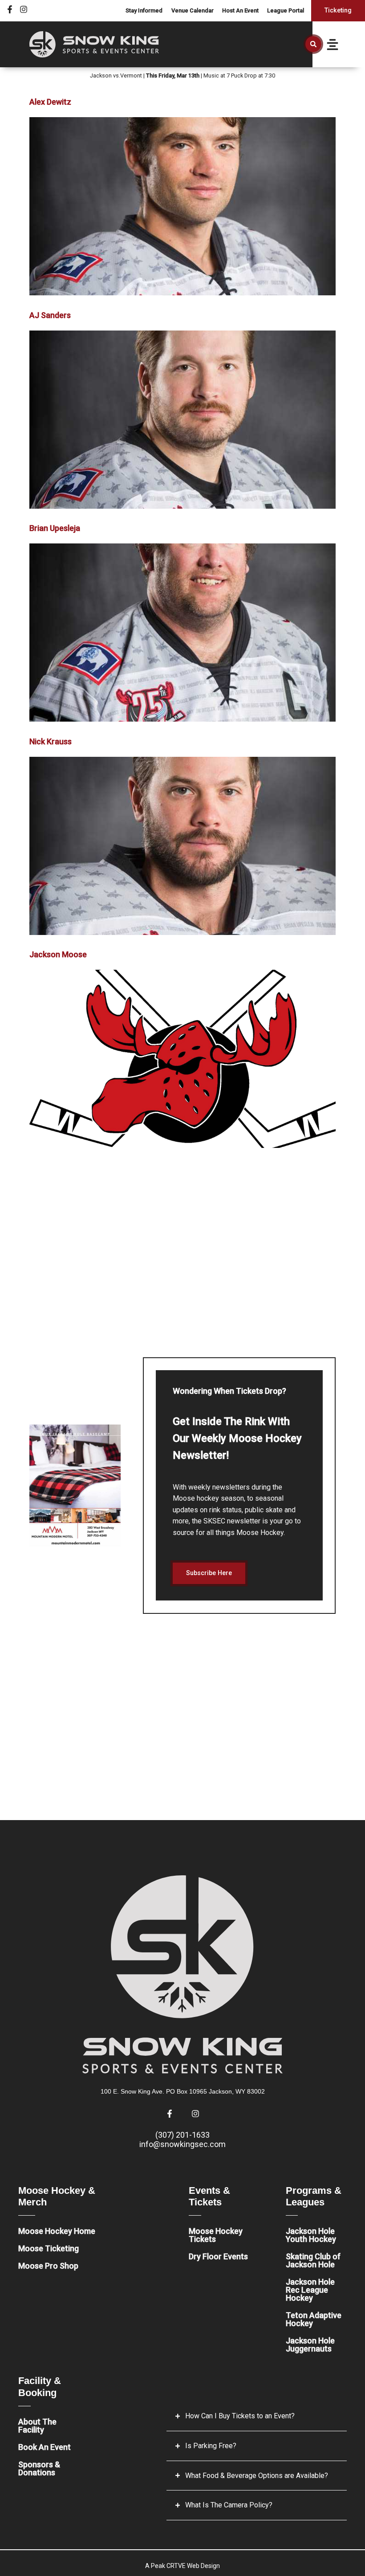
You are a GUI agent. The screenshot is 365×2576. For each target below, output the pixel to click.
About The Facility (37, 2426)
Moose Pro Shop (48, 2266)
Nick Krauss (51, 741)
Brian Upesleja (55, 528)
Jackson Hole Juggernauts (310, 2345)
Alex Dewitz (50, 102)
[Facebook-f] (10, 9)
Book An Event (45, 2447)
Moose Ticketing (49, 2248)
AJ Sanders (50, 315)
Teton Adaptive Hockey (314, 2319)
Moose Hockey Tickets (216, 2235)
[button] (313, 44)
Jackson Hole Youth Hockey (311, 2235)
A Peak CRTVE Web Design (182, 2566)
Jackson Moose (58, 954)
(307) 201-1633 (182, 2135)
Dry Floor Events (218, 2256)
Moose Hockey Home (57, 2231)
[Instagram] (24, 9)
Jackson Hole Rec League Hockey (310, 2290)
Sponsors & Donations (39, 2468)
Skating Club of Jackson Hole (313, 2260)
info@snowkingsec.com (182, 2144)
